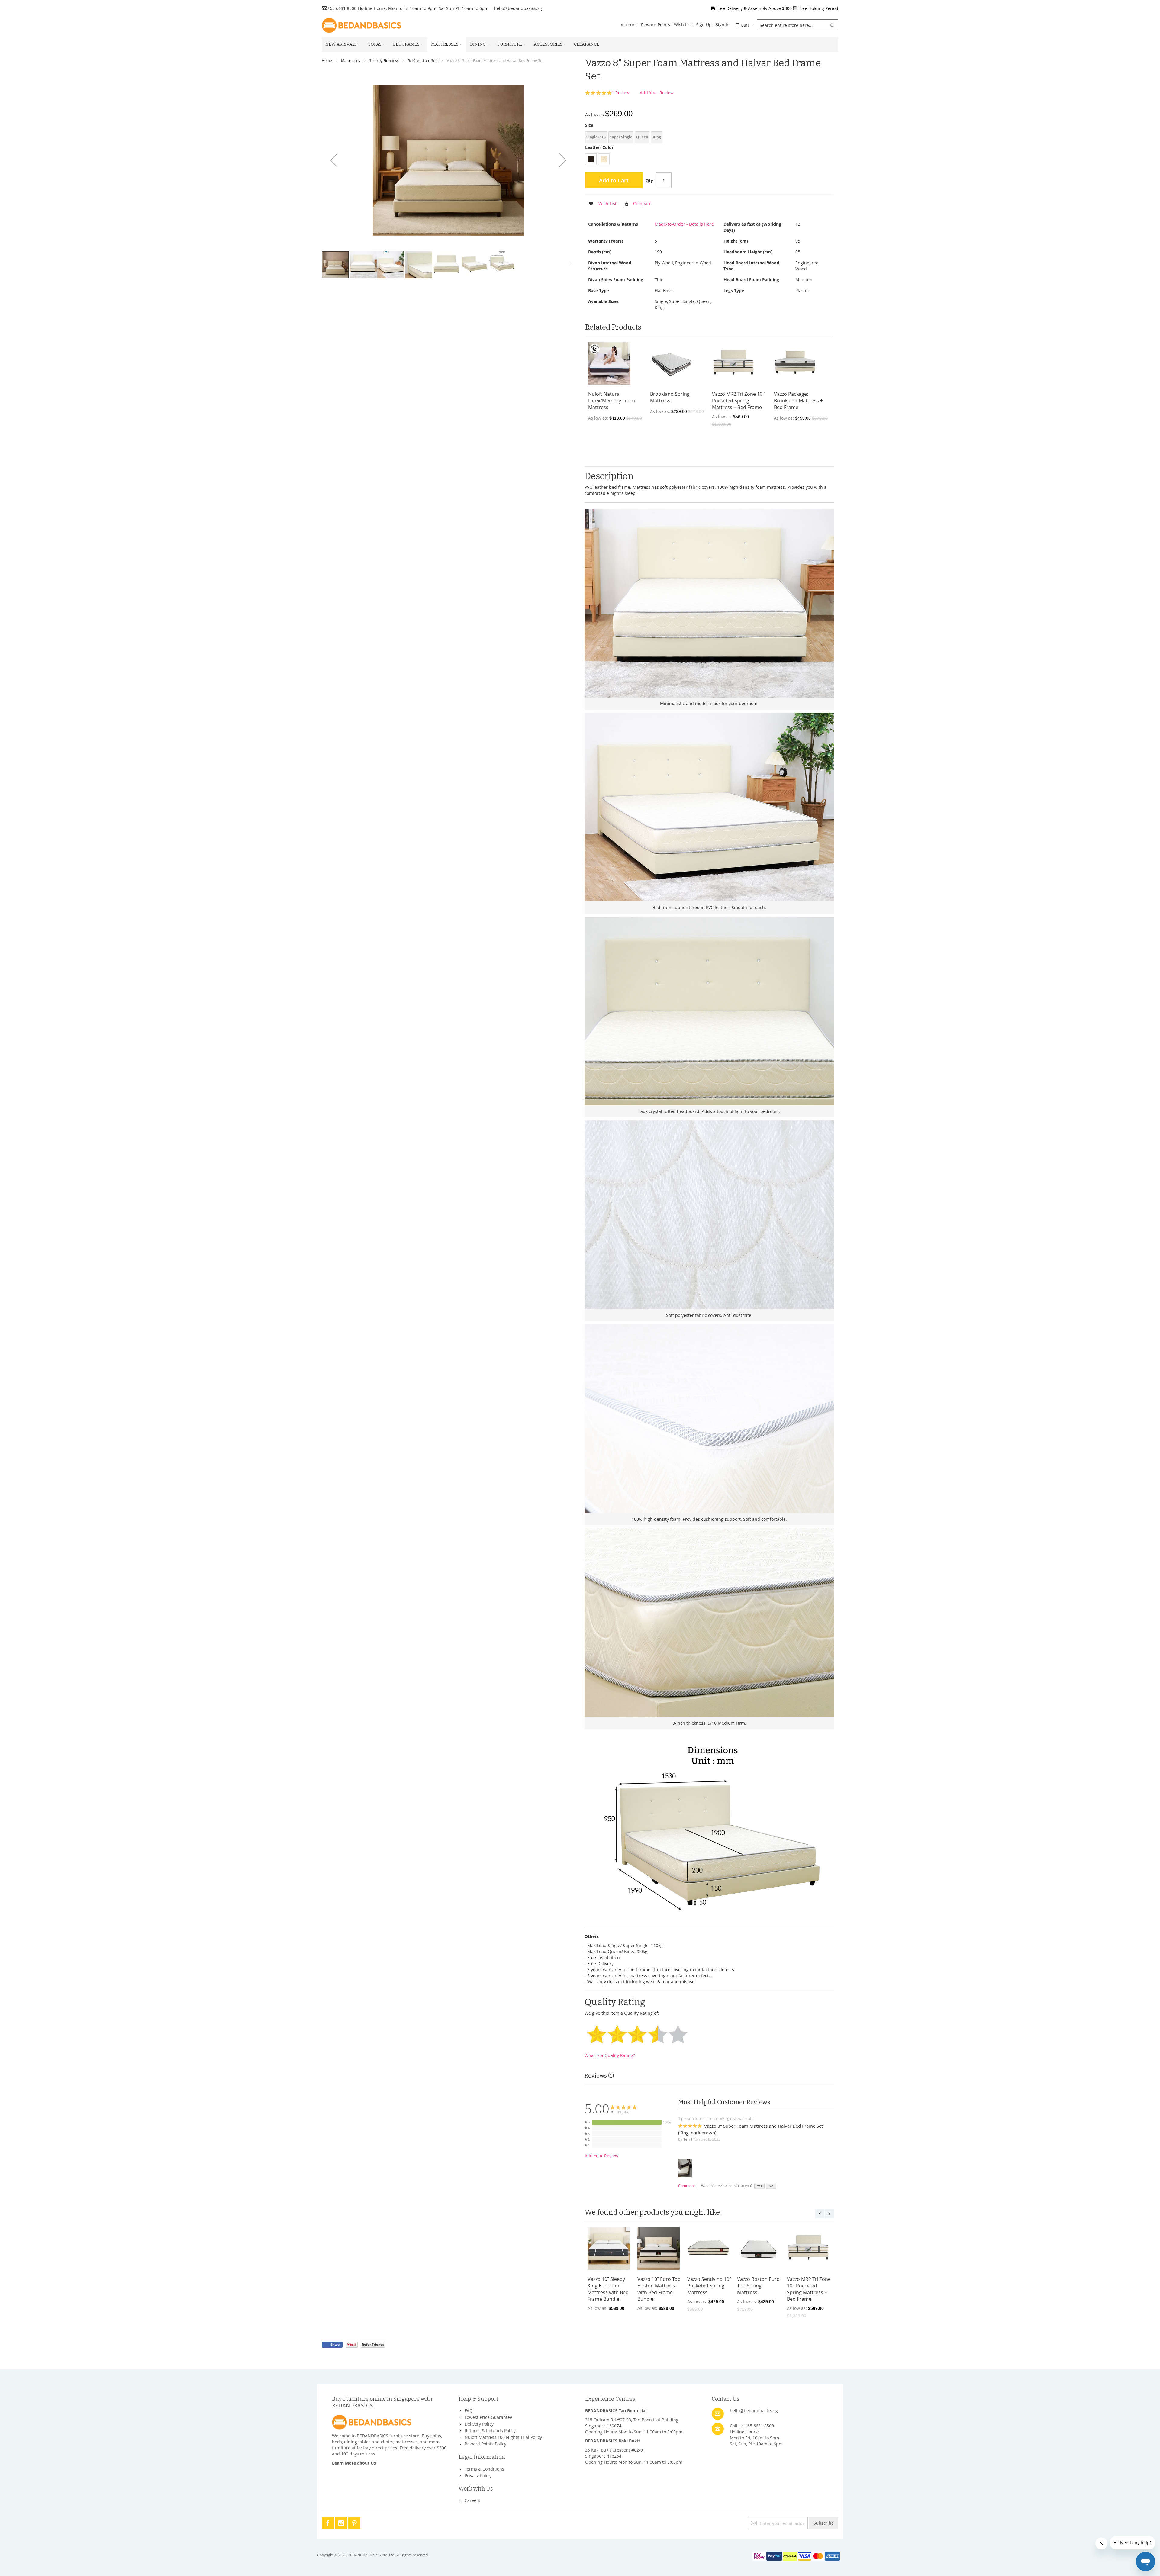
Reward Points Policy (485, 2444)
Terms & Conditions (484, 2469)
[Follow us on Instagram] (342, 2522)
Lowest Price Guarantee (488, 2417)
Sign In (723, 25)
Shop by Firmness (384, 60)
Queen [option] (642, 137)
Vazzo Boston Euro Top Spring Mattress (758, 2286)
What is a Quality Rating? (610, 2055)
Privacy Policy (478, 2476)
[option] (591, 159)
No (771, 2186)
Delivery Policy (479, 2424)
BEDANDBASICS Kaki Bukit (613, 2441)
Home (327, 60)
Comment (686, 2186)
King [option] (657, 137)
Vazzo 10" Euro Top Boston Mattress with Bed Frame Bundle (659, 2289)
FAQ (469, 2411)
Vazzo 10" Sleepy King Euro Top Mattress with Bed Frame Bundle (608, 2289)
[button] (334, 160)
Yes (759, 2186)
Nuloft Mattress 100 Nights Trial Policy (503, 2437)
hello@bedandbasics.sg (518, 8)
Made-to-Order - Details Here (684, 224)
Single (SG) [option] (596, 137)
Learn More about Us (354, 2463)
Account (629, 25)
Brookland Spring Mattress (670, 397)
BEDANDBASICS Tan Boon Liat (616, 2411)
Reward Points (656, 25)
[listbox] (709, 138)
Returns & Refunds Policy (490, 2431)
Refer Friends (373, 2344)
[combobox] (797, 25)
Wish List (683, 25)
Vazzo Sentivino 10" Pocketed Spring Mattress (709, 2286)
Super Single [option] (621, 137)
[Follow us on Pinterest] (354, 2522)
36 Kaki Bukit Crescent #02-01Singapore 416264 (615, 2453)
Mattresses (351, 60)
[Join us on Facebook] (328, 2522)
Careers (472, 2500)
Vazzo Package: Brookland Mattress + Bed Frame (798, 401)
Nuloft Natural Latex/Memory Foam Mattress (612, 401)
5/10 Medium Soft (423, 60)
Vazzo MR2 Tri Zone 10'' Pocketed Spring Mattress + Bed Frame (738, 401)
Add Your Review (657, 93)
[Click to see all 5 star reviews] (627, 2122)
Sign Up (704, 25)
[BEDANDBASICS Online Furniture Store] (361, 25)
